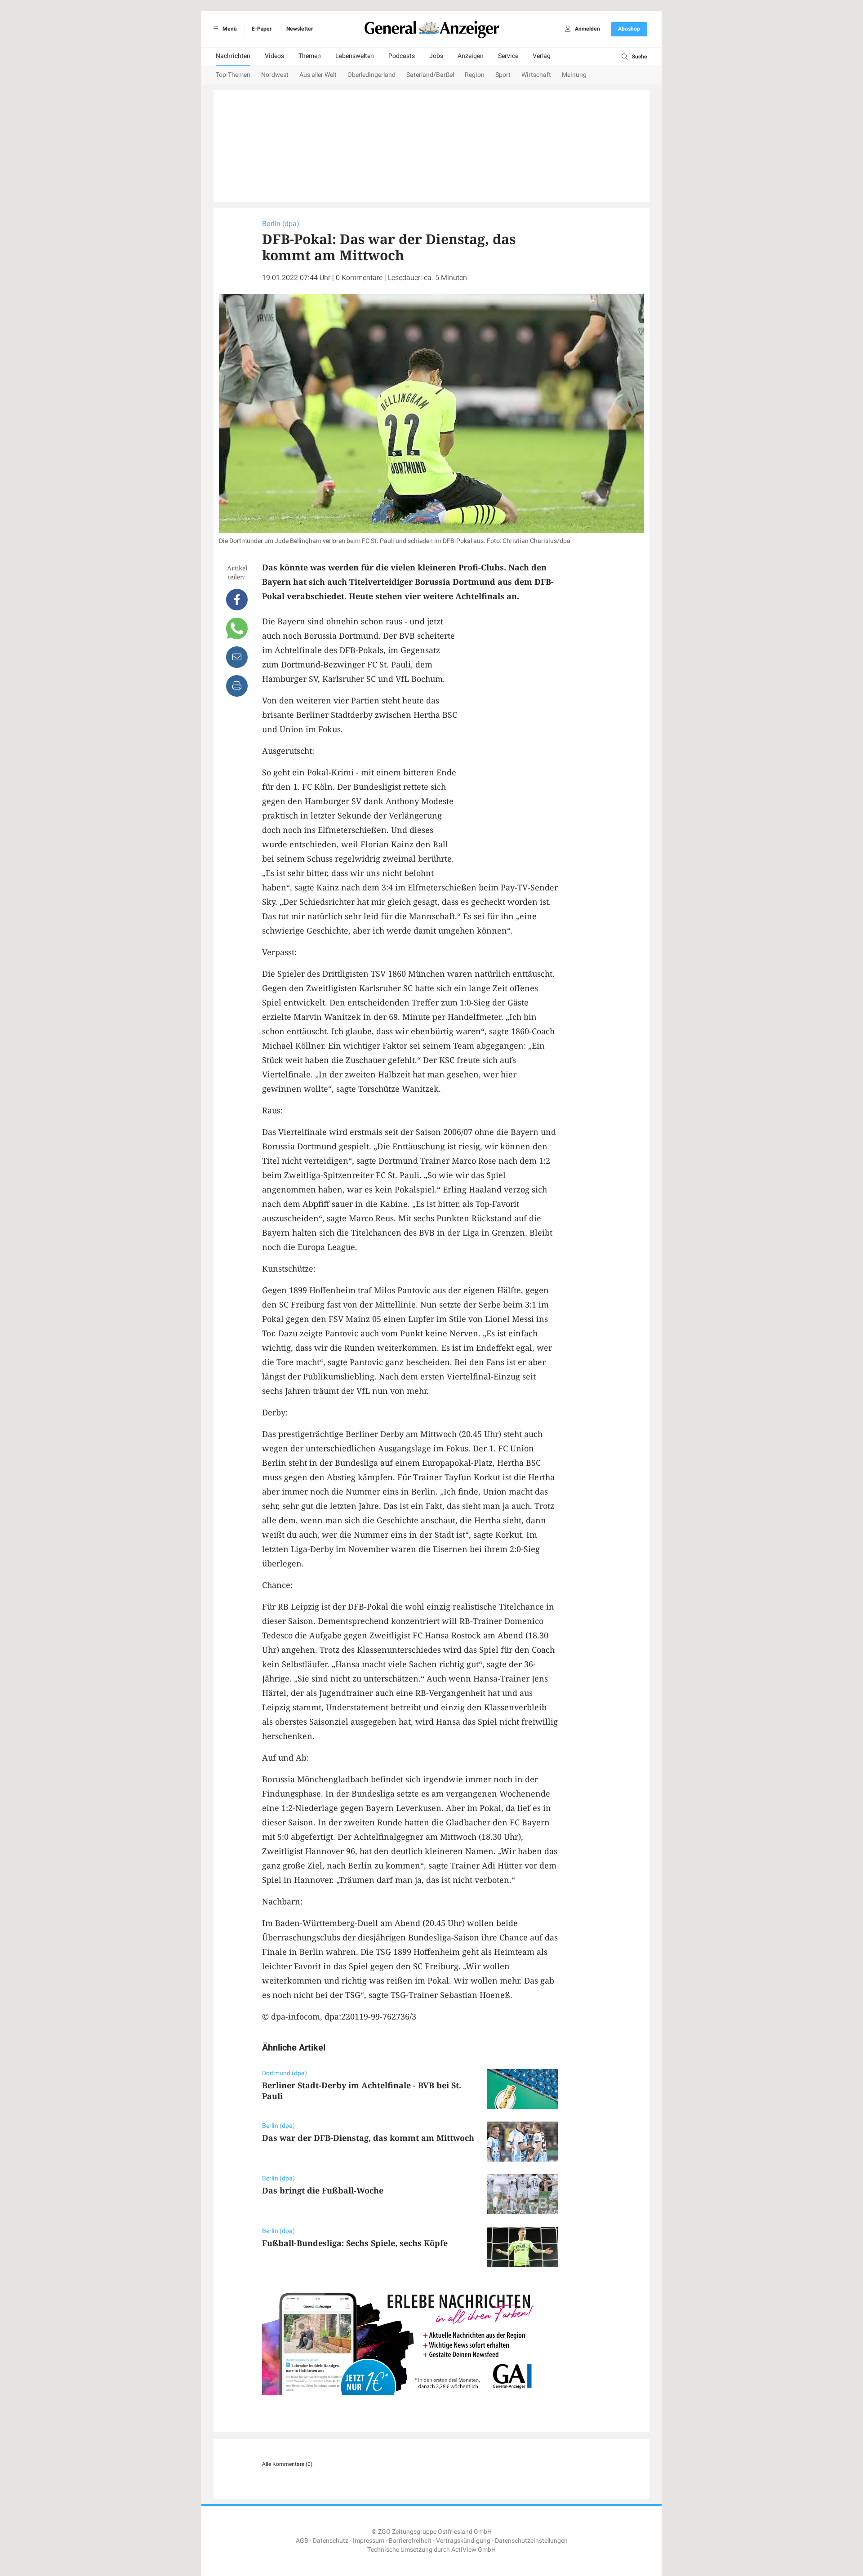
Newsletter (300, 29)
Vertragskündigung (463, 2541)
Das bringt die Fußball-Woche (323, 2190)
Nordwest (275, 75)
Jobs (436, 56)
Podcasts (402, 56)
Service (508, 56)
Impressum (369, 2541)
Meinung (574, 75)
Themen (310, 56)
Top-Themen (233, 75)
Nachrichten (233, 56)
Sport (503, 75)
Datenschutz (331, 2541)
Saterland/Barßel (430, 75)
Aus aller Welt (318, 75)
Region (475, 75)
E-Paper (262, 29)
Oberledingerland (371, 75)
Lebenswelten (355, 56)
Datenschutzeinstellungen (531, 2541)
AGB (302, 2541)
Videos (274, 56)
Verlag (542, 56)
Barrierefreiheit (410, 2541)
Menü (229, 29)
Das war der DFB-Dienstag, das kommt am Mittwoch (368, 2138)
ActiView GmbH (474, 2550)
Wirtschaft (536, 75)
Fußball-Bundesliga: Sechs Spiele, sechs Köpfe (355, 2243)
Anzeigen (471, 56)
